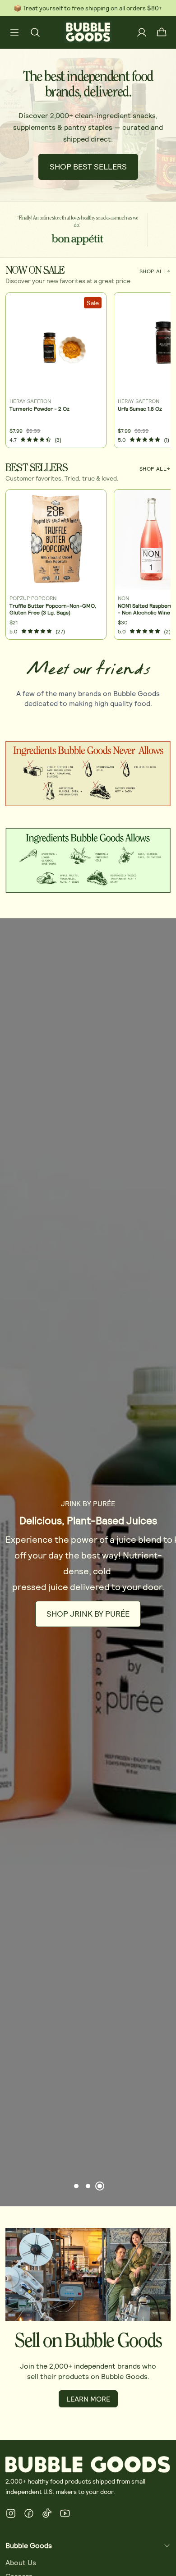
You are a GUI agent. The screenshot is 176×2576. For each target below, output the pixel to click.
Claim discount (58, 1309)
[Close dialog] (171, 1236)
